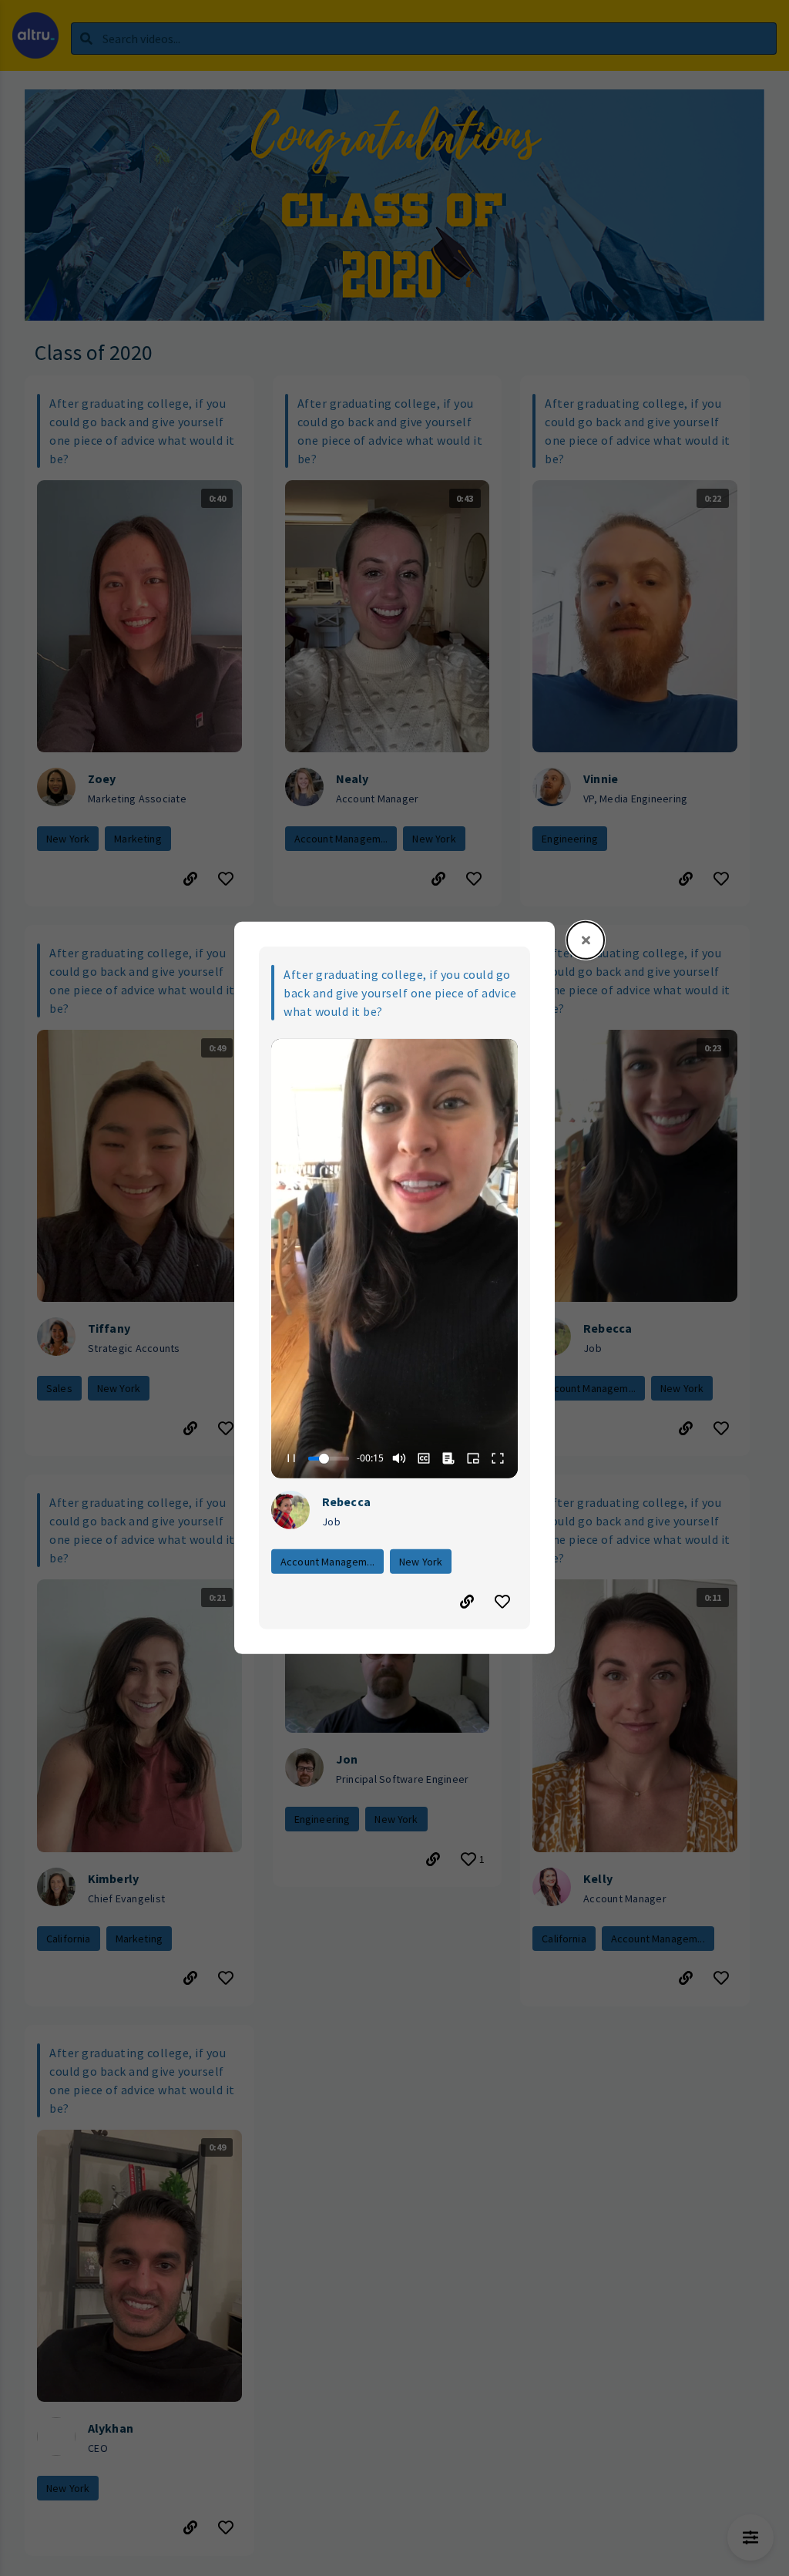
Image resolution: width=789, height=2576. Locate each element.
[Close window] (586, 940)
